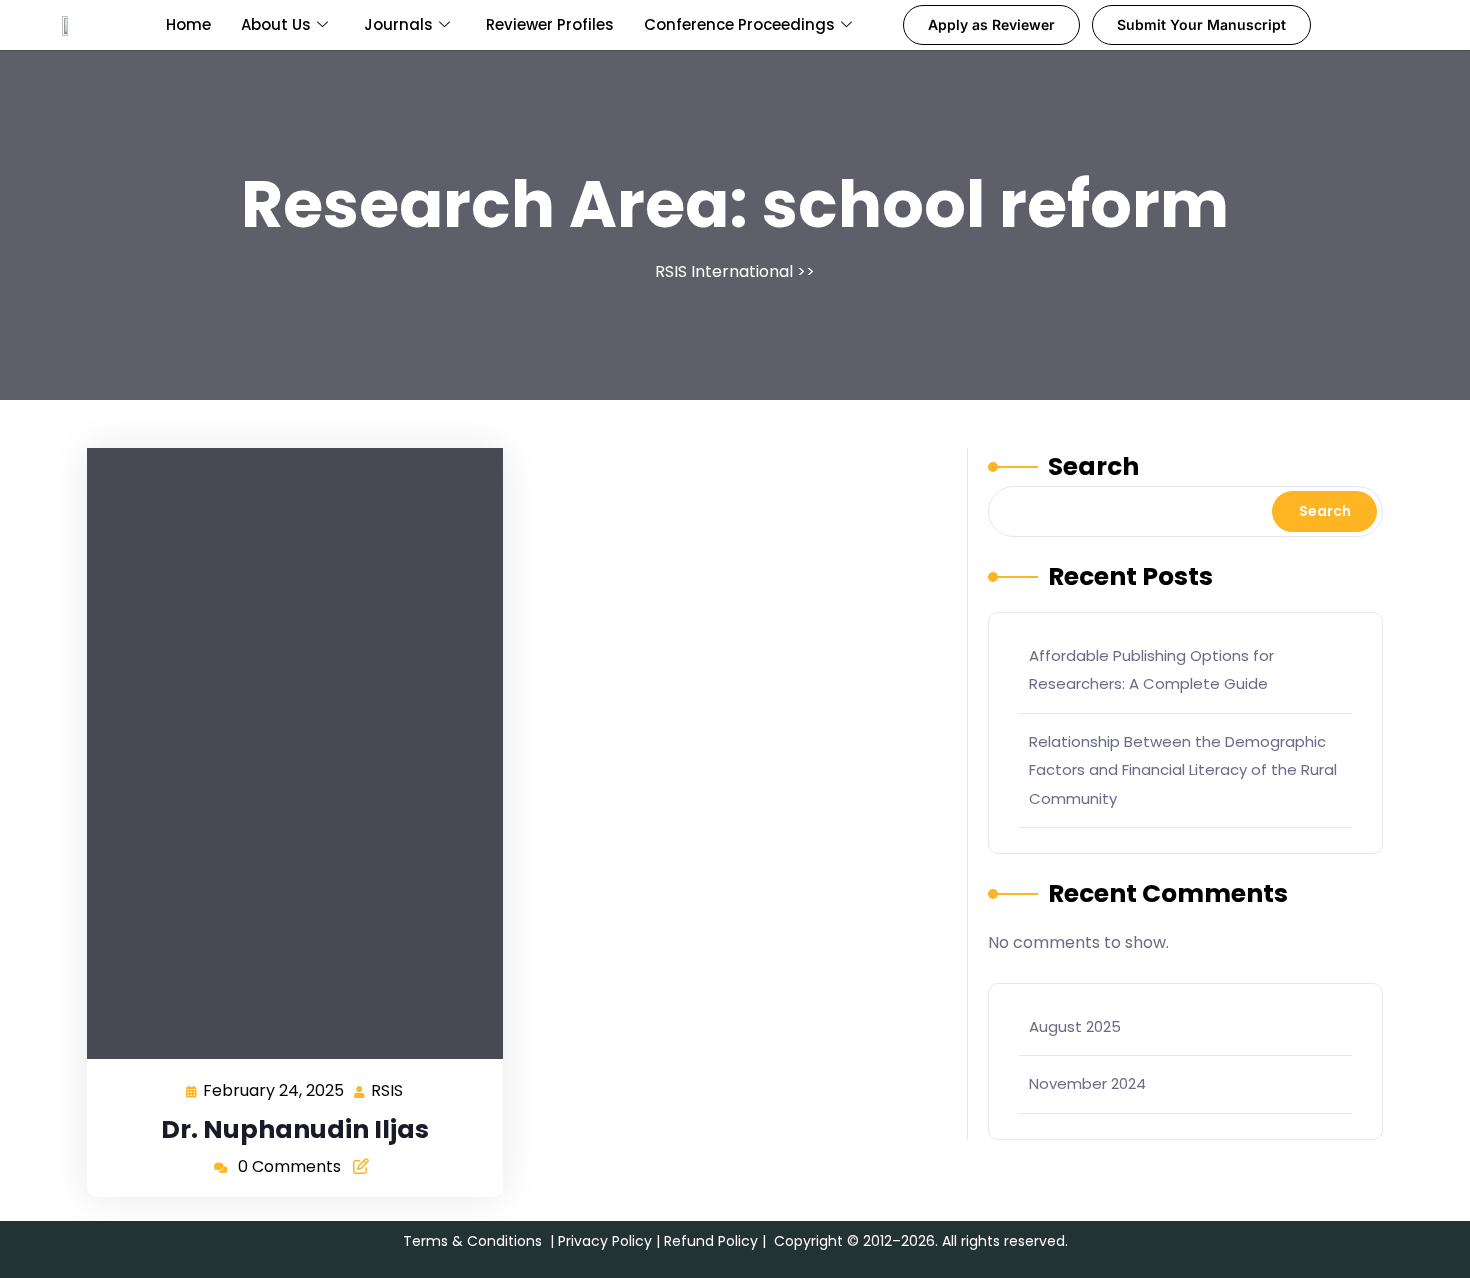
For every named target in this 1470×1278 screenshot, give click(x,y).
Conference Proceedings (739, 24)
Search (1093, 466)
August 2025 (1075, 1026)
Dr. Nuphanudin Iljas (295, 1129)
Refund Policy (711, 1241)
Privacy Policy (605, 1241)
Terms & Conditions (472, 1241)
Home (188, 24)
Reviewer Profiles (550, 24)
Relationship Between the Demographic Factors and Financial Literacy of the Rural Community (1183, 770)
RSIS (388, 1089)
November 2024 (1087, 1083)
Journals (398, 24)
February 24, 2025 (274, 1089)
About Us (276, 24)
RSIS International (724, 271)
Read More (287, 752)
